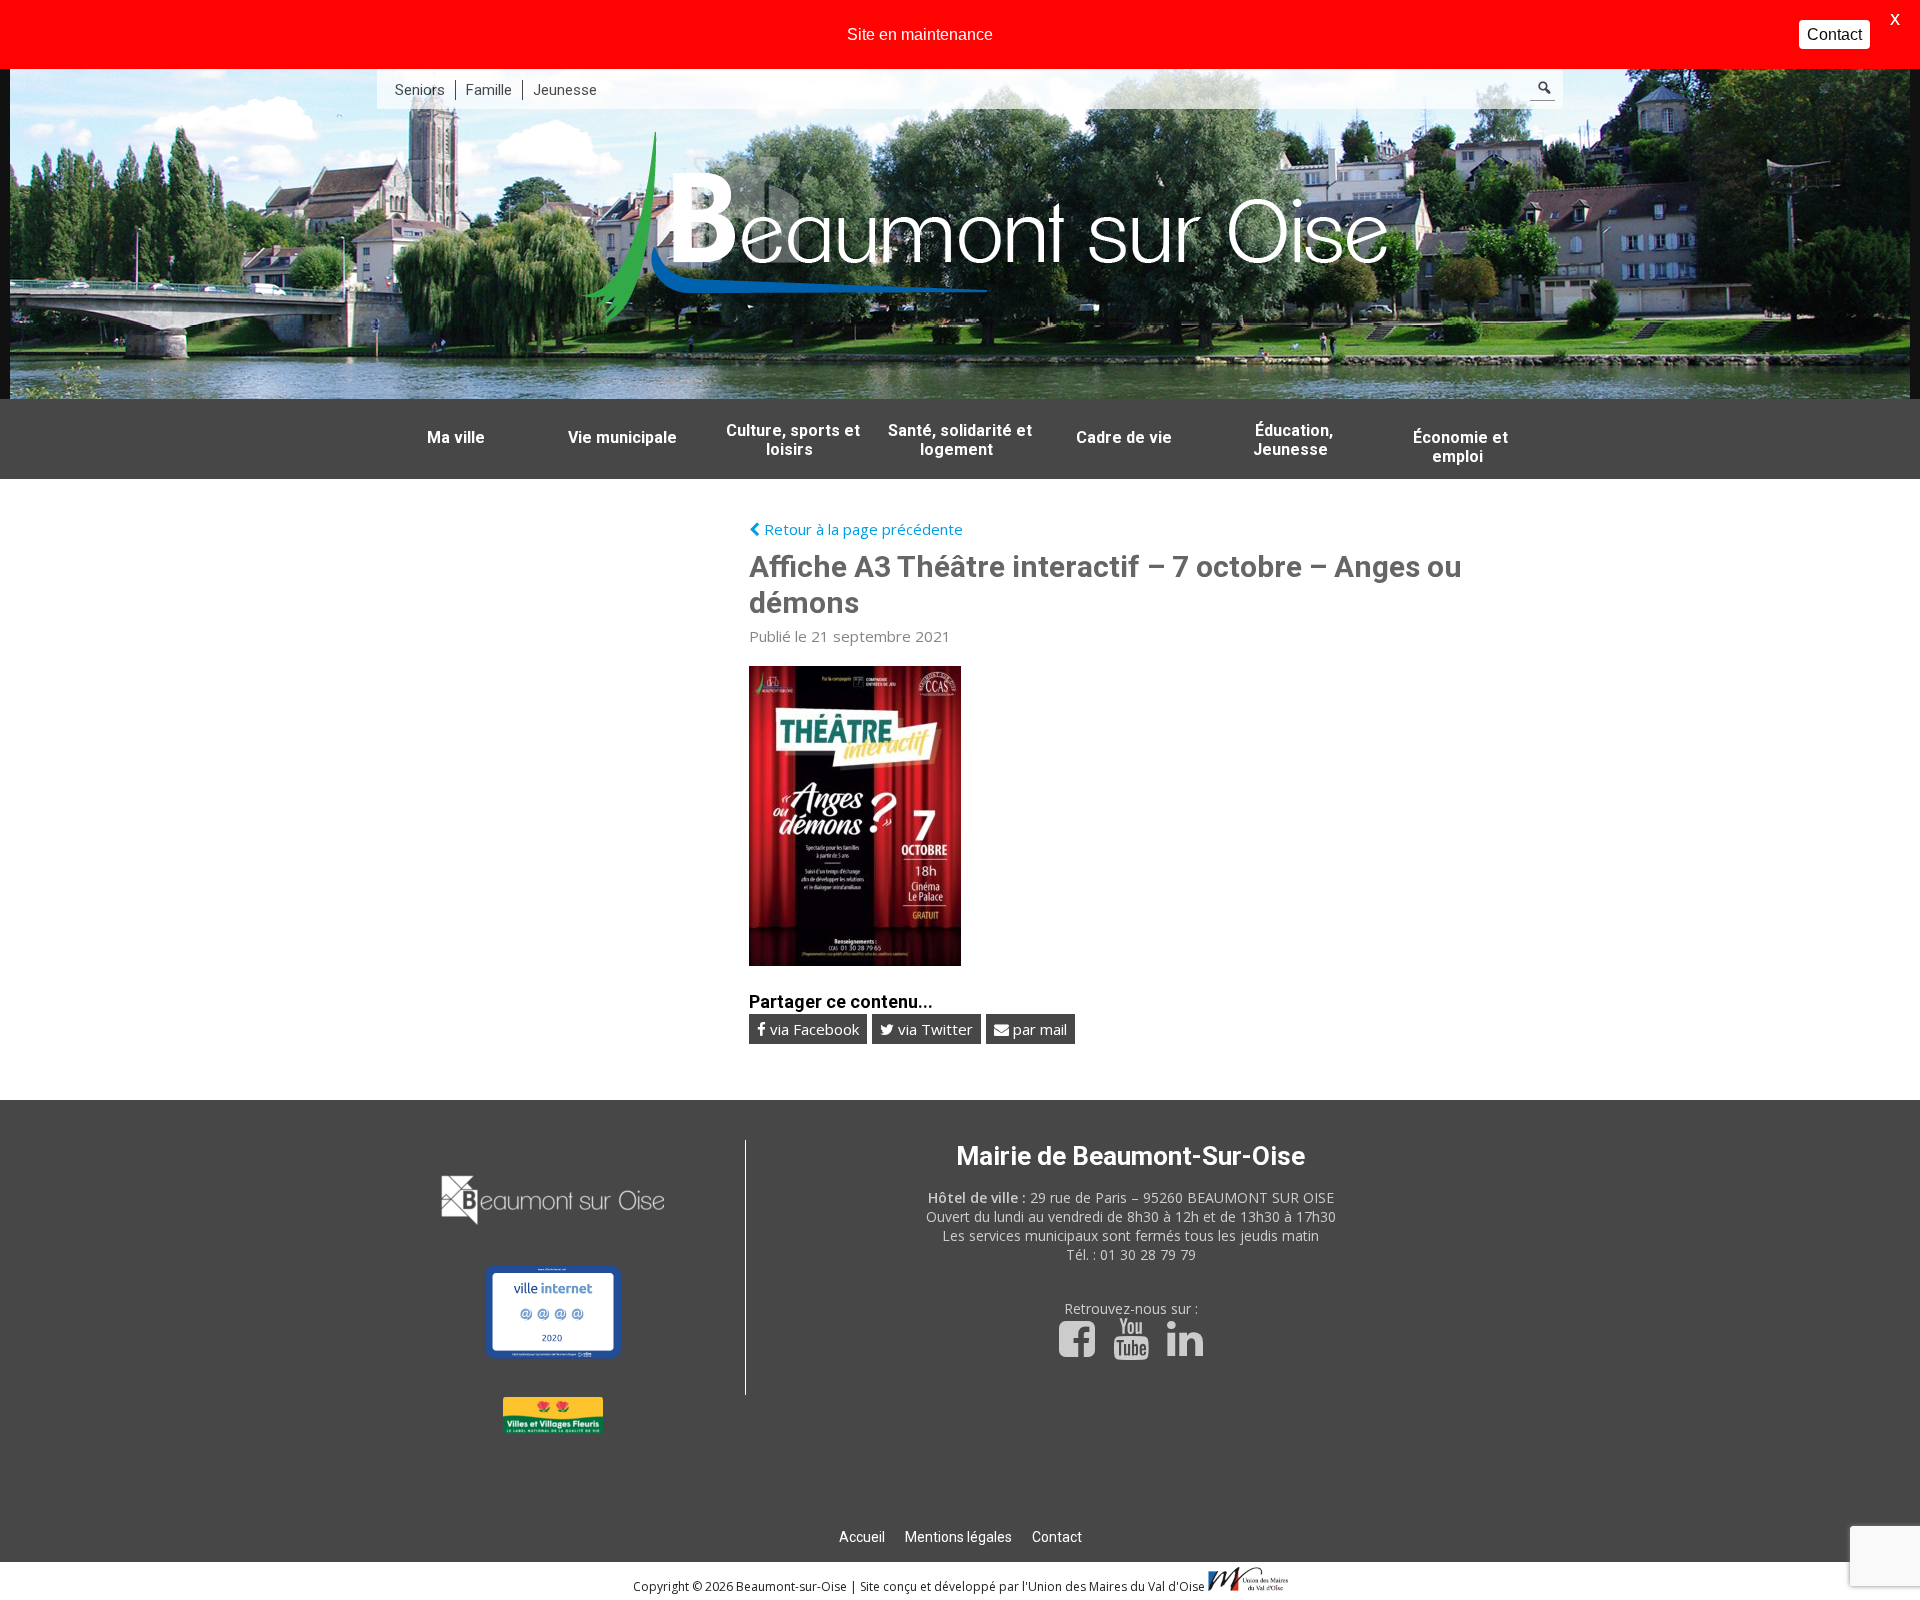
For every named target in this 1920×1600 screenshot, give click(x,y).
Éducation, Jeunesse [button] (1293, 440)
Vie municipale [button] (622, 437)
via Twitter (933, 1029)
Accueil (862, 1537)
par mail (1038, 1029)
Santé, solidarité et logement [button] (960, 440)
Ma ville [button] (456, 437)
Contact (1057, 1537)
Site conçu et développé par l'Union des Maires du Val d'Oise (1032, 1586)
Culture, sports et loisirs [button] (793, 440)
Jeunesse (565, 90)
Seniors (420, 90)
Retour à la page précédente (861, 529)
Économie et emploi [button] (1460, 447)
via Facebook (812, 1029)
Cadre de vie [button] (1124, 437)
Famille (489, 90)
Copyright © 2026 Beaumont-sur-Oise (741, 1586)
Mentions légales (958, 1537)
